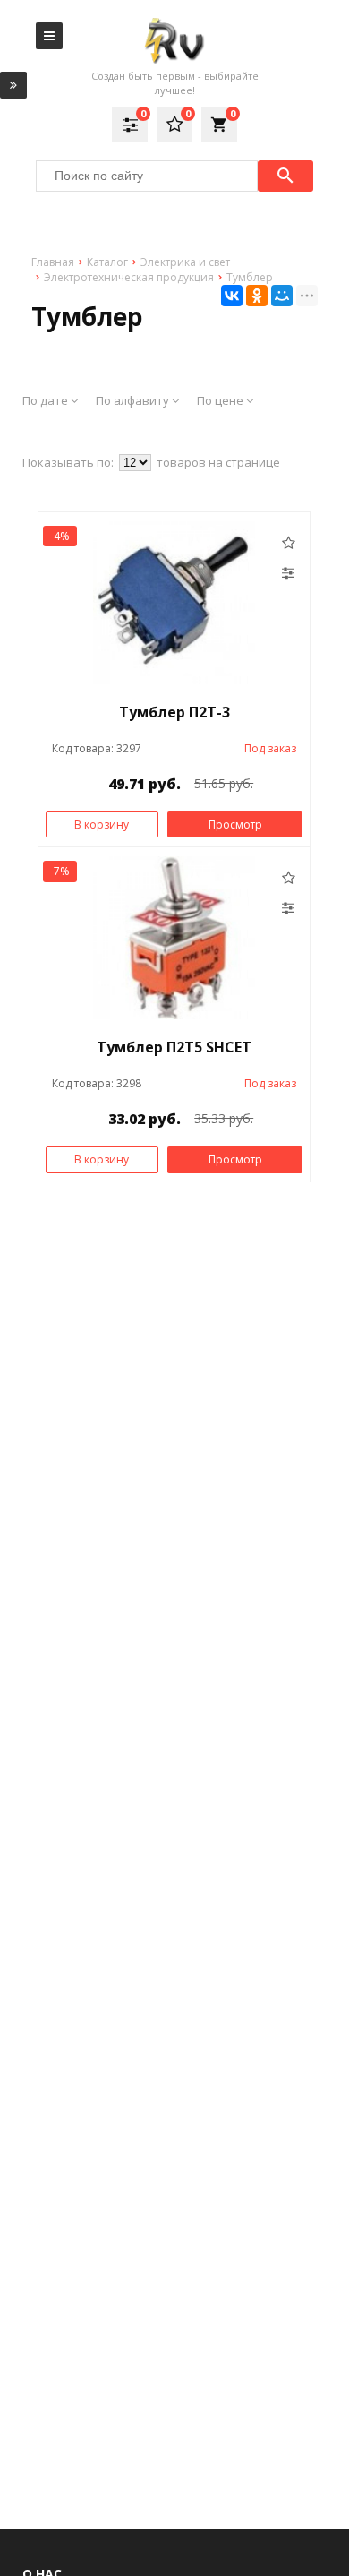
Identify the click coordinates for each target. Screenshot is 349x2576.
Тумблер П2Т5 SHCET (174, 1047)
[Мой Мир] (282, 296)
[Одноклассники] (257, 296)
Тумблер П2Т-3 (174, 712)
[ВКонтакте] (232, 296)
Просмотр (235, 824)
